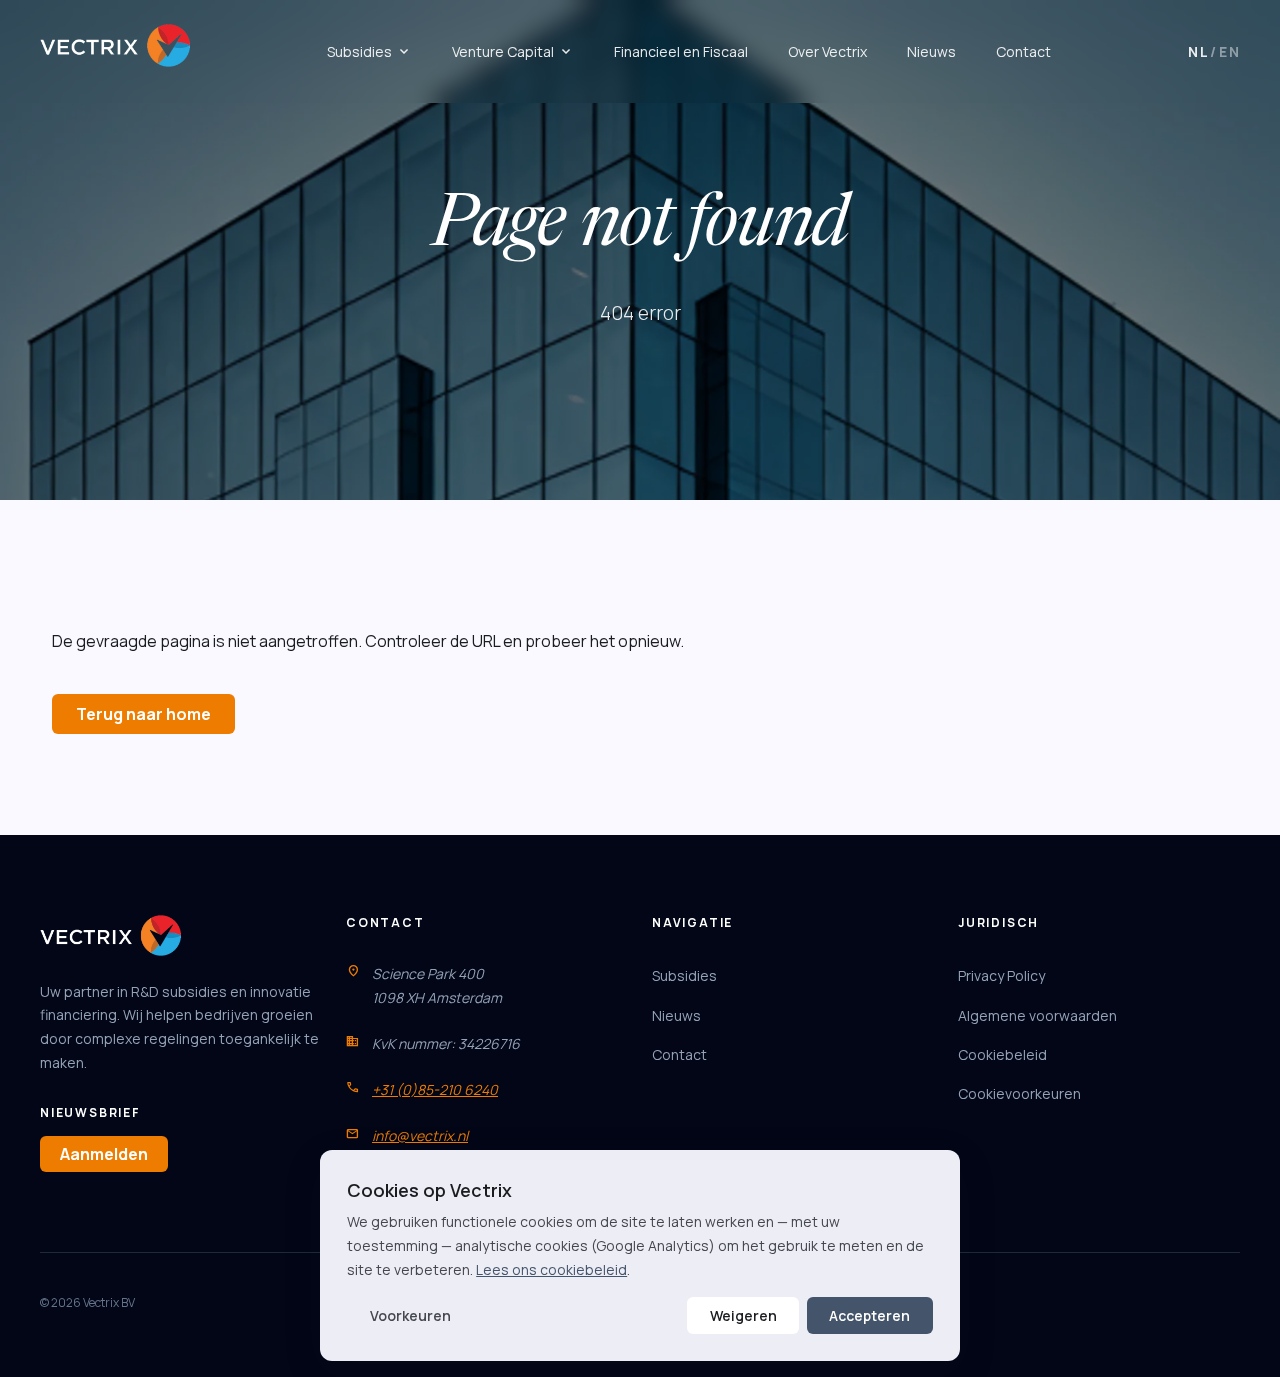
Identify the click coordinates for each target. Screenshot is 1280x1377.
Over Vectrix (827, 51)
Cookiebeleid (1002, 1054)
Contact (1023, 51)
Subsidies (369, 52)
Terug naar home (143, 714)
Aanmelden (104, 1154)
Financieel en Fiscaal (681, 51)
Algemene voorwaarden (1037, 1015)
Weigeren (743, 1315)
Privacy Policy (1001, 975)
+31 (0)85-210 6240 (435, 1089)
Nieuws (931, 51)
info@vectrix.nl (420, 1135)
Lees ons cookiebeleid (551, 1269)
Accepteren (869, 1315)
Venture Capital (513, 52)
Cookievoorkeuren (1019, 1093)
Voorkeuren (410, 1315)
